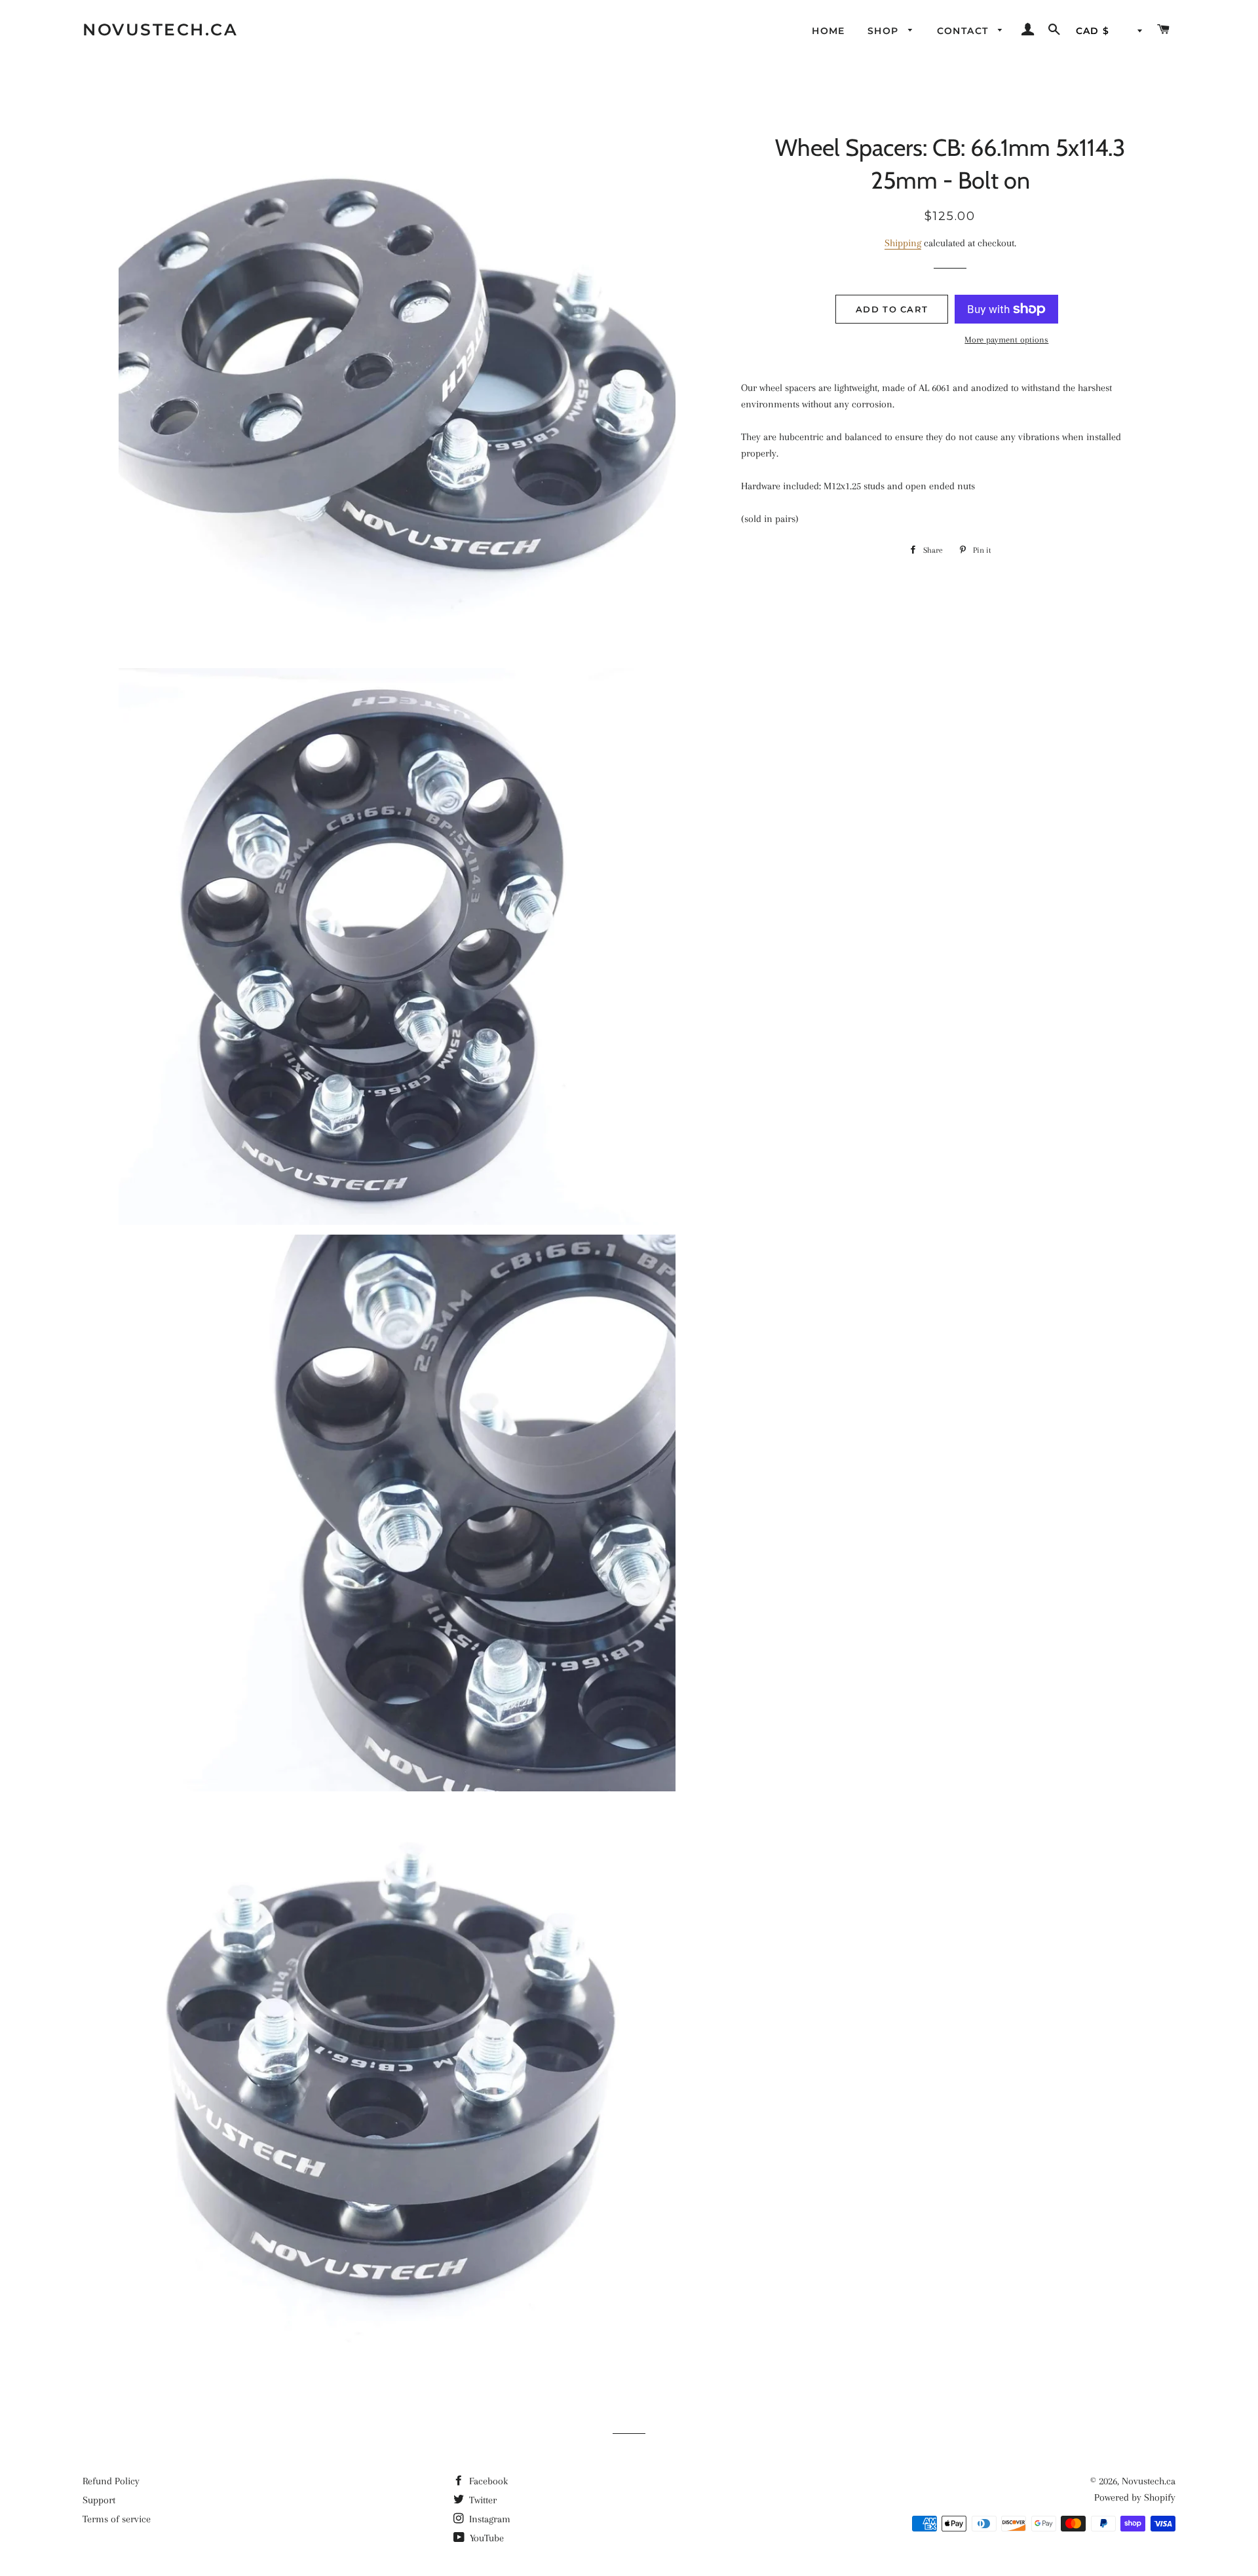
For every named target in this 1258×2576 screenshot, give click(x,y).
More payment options (1006, 340)
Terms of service (117, 2519)
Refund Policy (111, 2481)
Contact (964, 31)
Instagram (488, 2519)
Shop (885, 31)
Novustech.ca (160, 29)
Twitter (482, 2500)
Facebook (487, 2481)
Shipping (903, 243)
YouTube (486, 2538)
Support (99, 2500)
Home (829, 31)
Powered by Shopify (1135, 2497)
